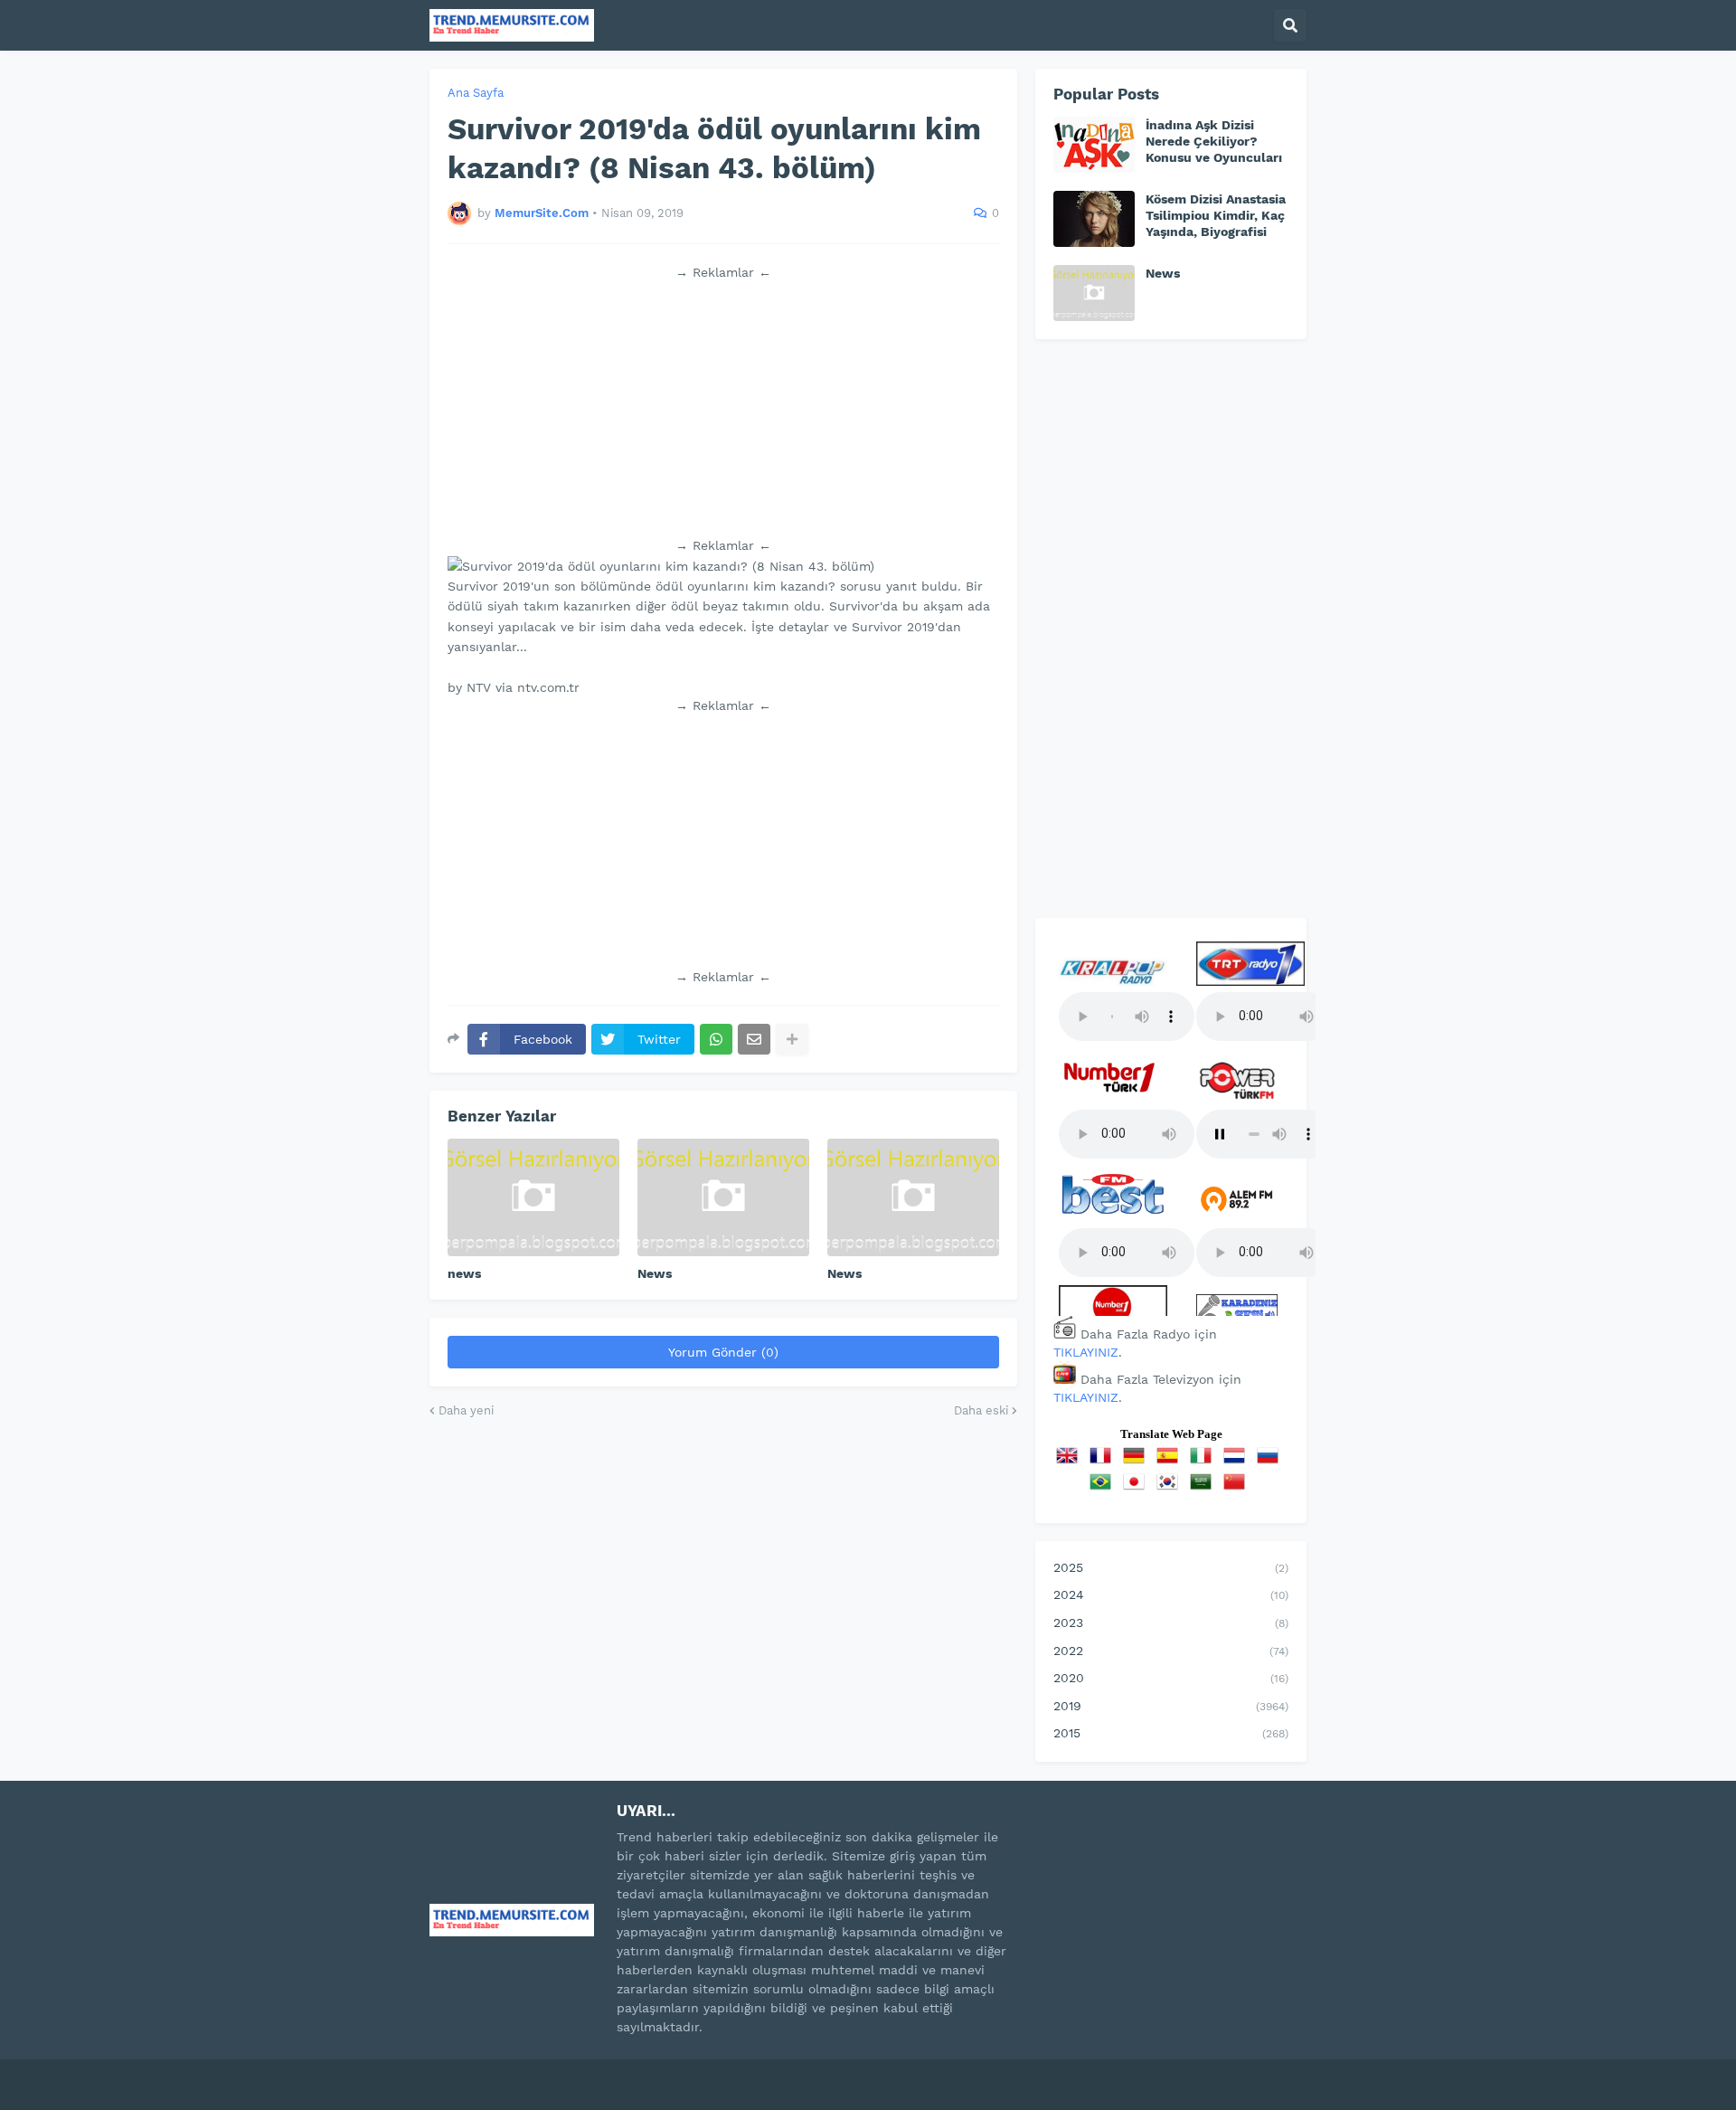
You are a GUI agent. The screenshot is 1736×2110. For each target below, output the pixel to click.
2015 (1171, 1733)
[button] (1290, 25)
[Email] (754, 1039)
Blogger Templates (624, 2073)
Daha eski (981, 1410)
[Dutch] (1238, 1462)
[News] (723, 1197)
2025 (1171, 1567)
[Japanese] (1137, 1488)
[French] (1104, 1462)
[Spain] (1171, 1462)
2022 (1171, 1651)
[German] (1137, 1462)
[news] (533, 1197)
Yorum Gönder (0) (723, 1352)
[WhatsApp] (716, 1039)
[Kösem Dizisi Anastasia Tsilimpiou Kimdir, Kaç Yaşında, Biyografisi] (1094, 219)
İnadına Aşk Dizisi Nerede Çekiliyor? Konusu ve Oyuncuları (1214, 141)
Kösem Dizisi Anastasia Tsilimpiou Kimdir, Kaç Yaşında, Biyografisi (1216, 215)
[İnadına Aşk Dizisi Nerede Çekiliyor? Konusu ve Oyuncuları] (1094, 145)
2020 (1171, 1678)
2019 (1171, 1706)
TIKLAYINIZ (1086, 1352)
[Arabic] (1204, 1488)
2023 (1171, 1623)
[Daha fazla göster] (792, 1039)
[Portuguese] (1104, 1488)
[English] (1071, 1462)
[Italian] (1204, 1462)
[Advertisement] (723, 409)
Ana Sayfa (476, 93)
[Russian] (1271, 1462)
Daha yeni (466, 1410)
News (655, 1273)
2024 (1171, 1594)
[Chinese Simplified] (1238, 1488)
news (464, 1273)
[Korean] (1171, 1488)
